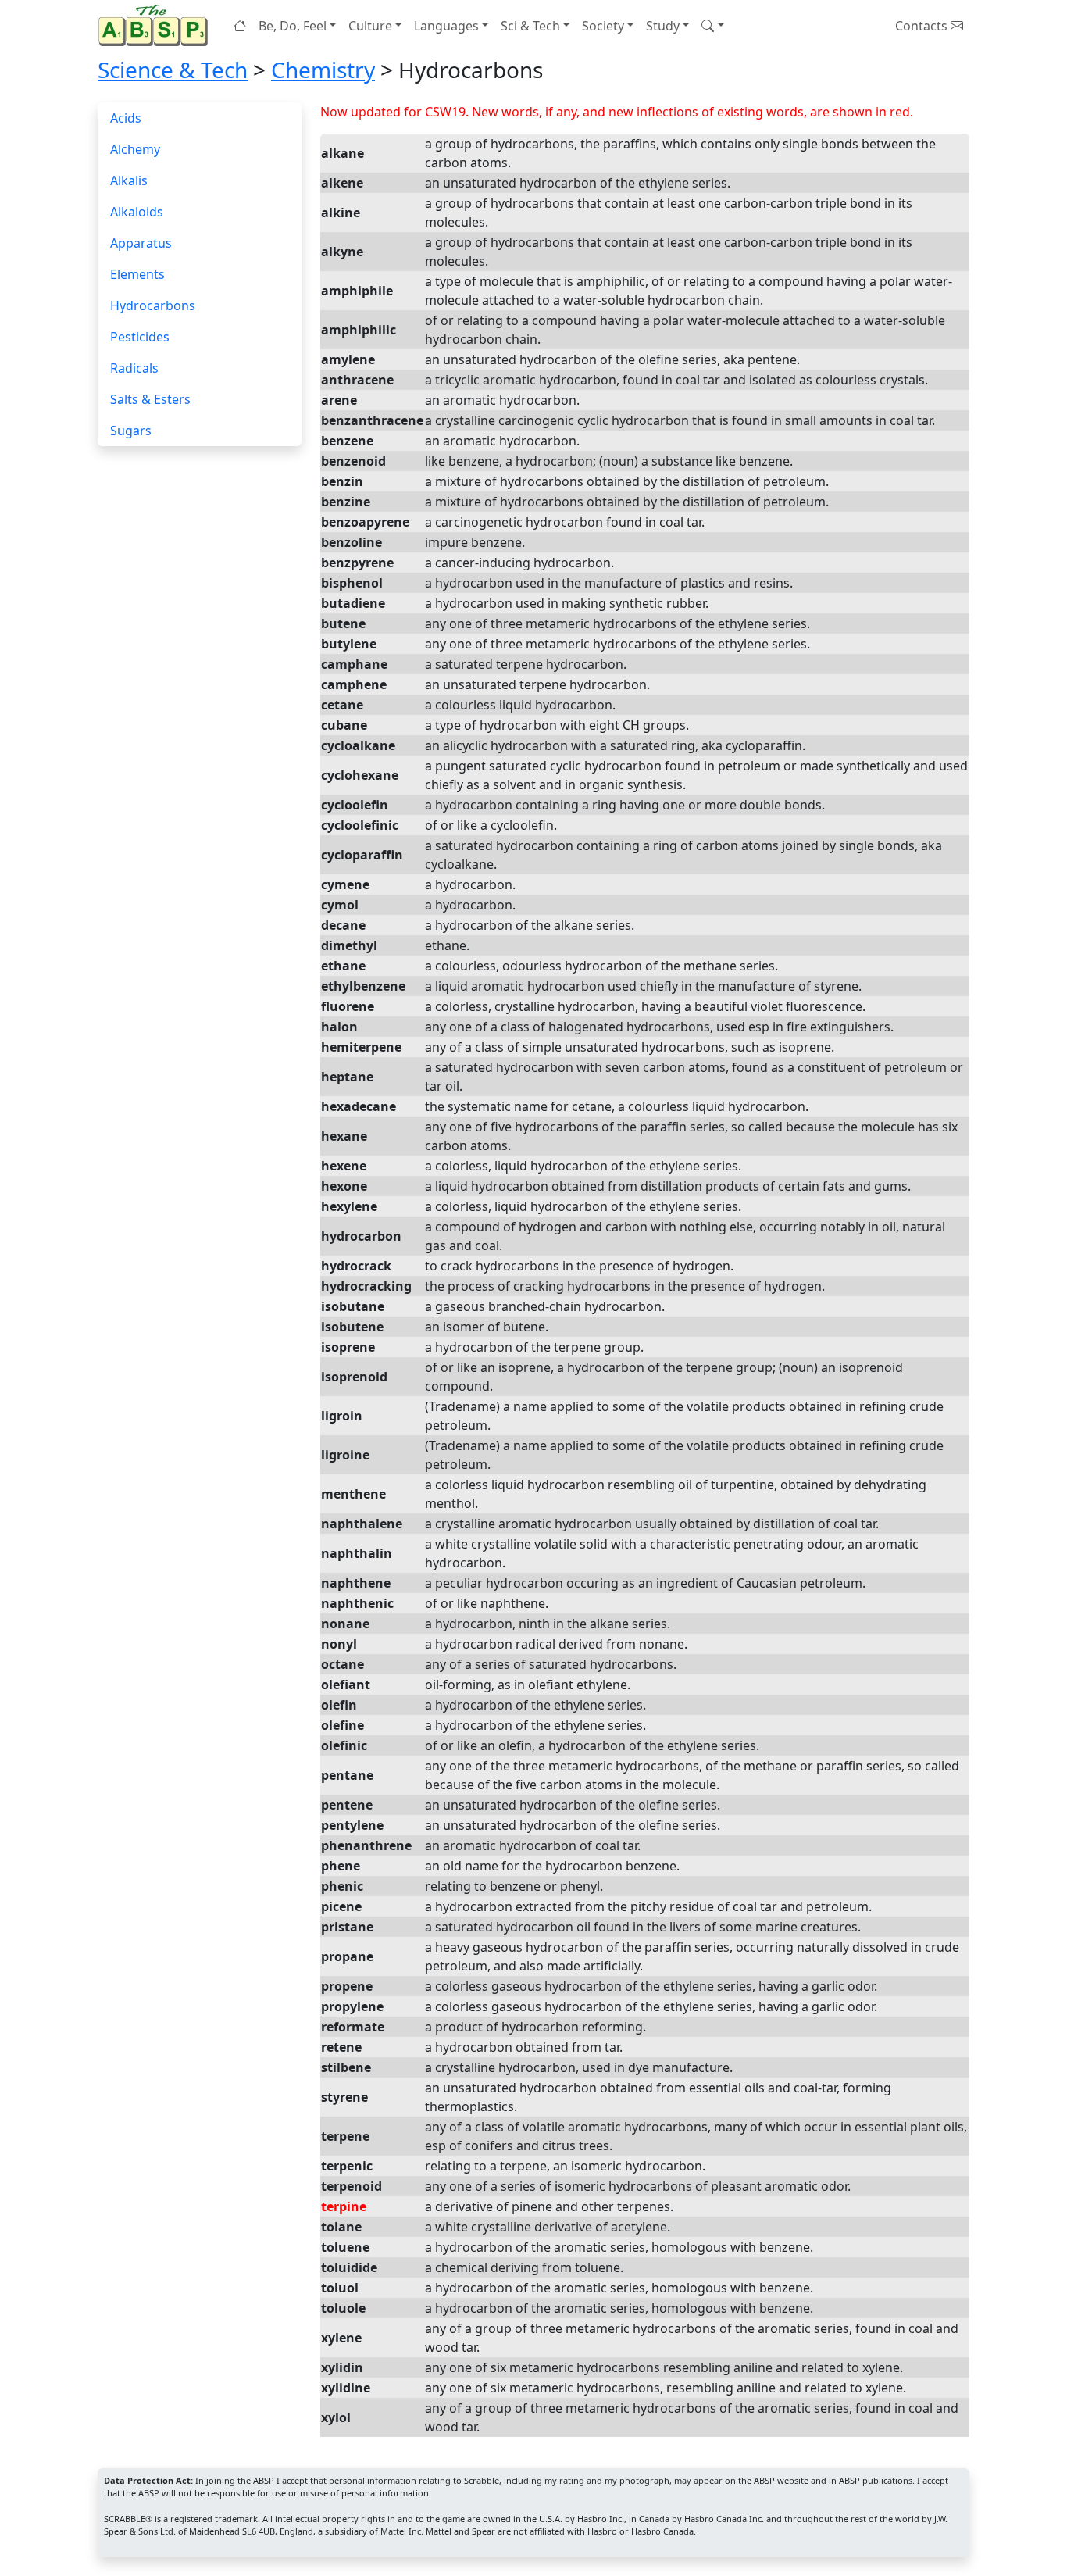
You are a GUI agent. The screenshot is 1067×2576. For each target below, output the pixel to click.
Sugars (131, 431)
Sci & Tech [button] (530, 26)
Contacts (923, 26)
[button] (712, 26)
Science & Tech (173, 70)
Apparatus (141, 243)
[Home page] (156, 25)
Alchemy (135, 149)
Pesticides (140, 337)
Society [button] (603, 26)
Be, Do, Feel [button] (293, 26)
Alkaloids (137, 212)
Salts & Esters (150, 399)
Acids (126, 118)
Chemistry (323, 70)
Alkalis (129, 180)
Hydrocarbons (153, 305)
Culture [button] (370, 26)
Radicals (134, 368)
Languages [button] (446, 26)
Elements (137, 274)
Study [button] (663, 26)
